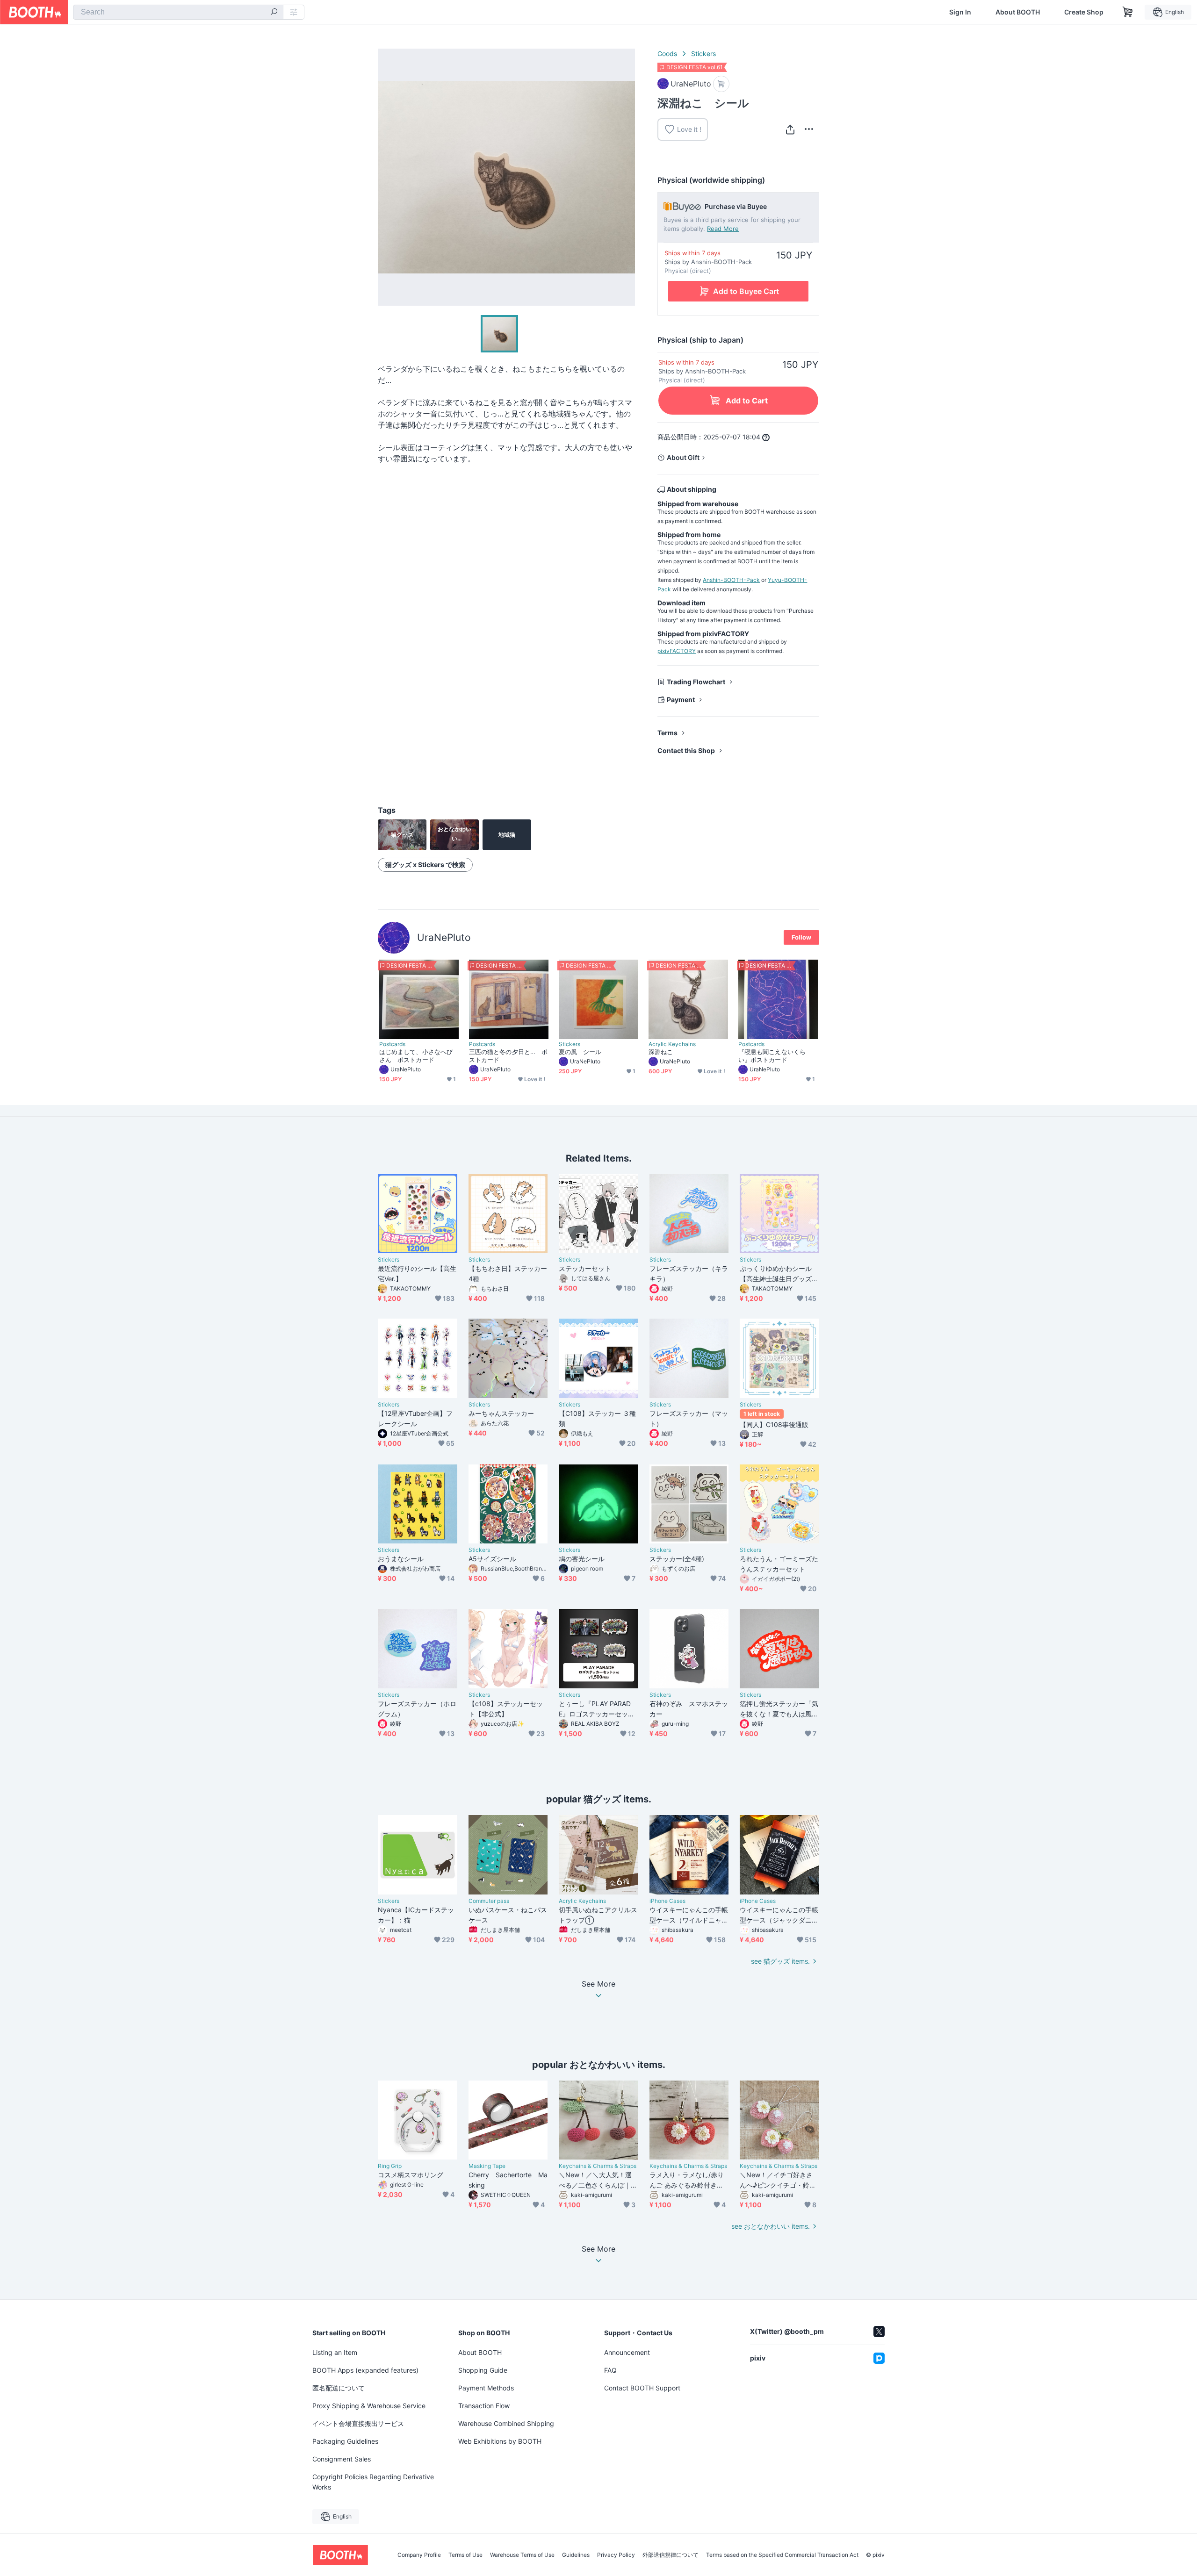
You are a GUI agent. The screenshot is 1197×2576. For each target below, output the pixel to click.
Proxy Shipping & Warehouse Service (369, 2406)
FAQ (610, 2370)
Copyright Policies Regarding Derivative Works (373, 2482)
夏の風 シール (580, 1052)
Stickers (703, 54)
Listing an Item (335, 2352)
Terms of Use (465, 2555)
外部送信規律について (671, 2555)
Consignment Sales (342, 2459)
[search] (274, 13)
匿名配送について (339, 2388)
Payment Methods (486, 2388)
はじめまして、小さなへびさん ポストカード (416, 1056)
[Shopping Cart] (1128, 12)
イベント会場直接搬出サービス (358, 2423)
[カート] (721, 84)
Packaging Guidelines (345, 2441)
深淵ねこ (661, 1052)
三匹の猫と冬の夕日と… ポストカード (508, 1056)
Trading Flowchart (696, 682)
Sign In (960, 12)
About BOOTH (1018, 12)
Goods (667, 54)
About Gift (683, 457)
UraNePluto (444, 937)
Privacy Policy (616, 2555)
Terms (667, 733)
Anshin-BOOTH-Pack (731, 580)
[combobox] (178, 12)
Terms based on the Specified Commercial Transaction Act (782, 2555)
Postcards (392, 1044)
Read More (723, 229)
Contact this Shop (686, 750)
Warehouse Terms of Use (522, 2555)
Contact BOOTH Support (642, 2388)
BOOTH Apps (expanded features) (365, 2370)
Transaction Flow (484, 2406)
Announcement (627, 2352)
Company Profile (419, 2555)
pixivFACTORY (677, 651)
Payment (681, 700)
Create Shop (1084, 12)
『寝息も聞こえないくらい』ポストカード (772, 1056)
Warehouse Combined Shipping (506, 2423)
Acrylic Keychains (672, 1044)
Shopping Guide (483, 2370)
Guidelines (576, 2555)
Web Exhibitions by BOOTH (500, 2441)
